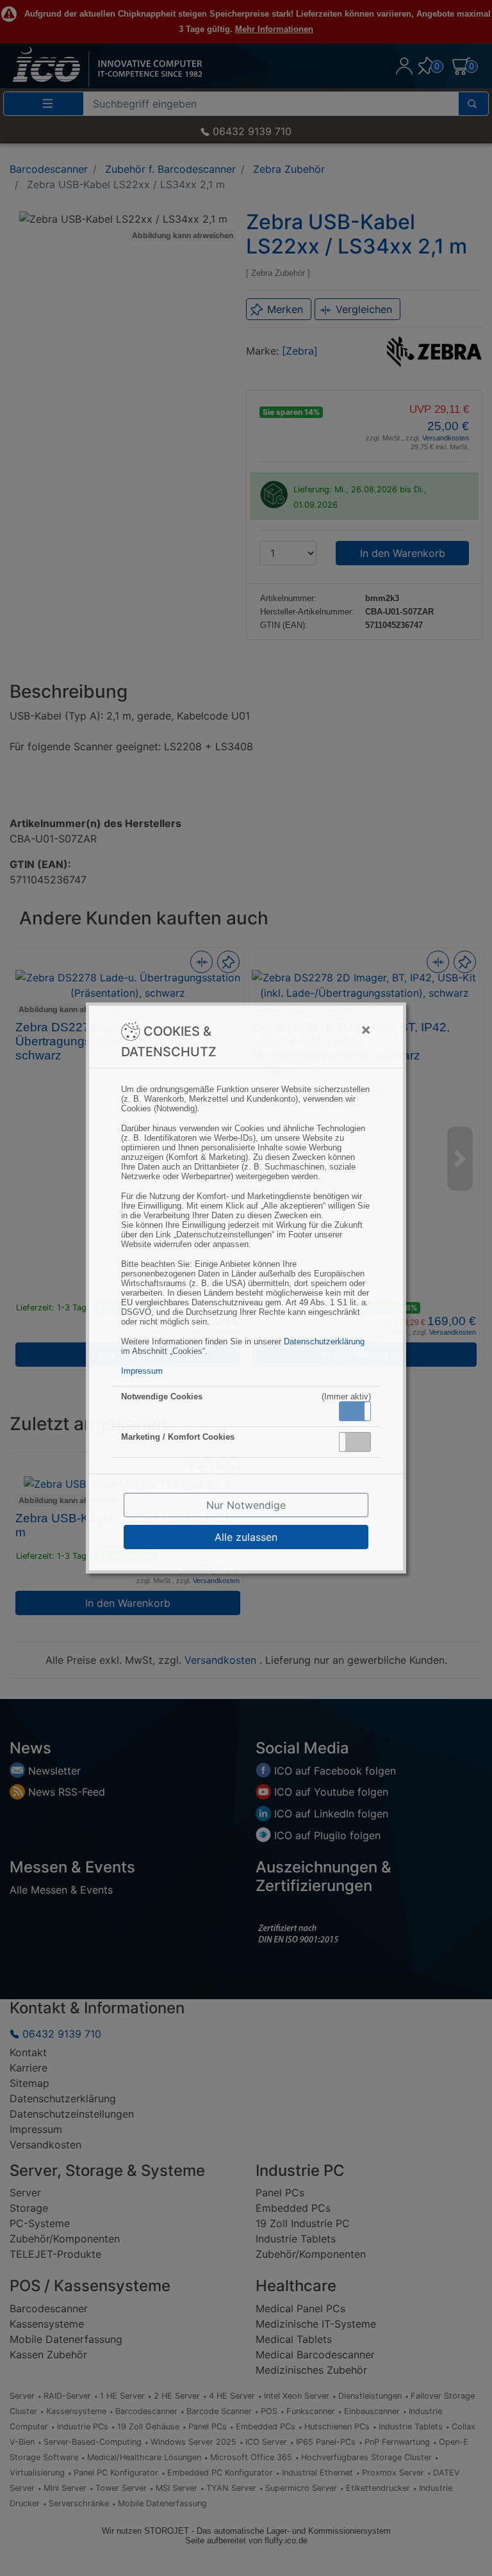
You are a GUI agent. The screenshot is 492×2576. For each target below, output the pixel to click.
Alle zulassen (246, 1537)
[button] (355, 1411)
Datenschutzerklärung (324, 1341)
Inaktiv (360, 1442)
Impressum (142, 1371)
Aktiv (354, 1411)
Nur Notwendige (246, 1505)
